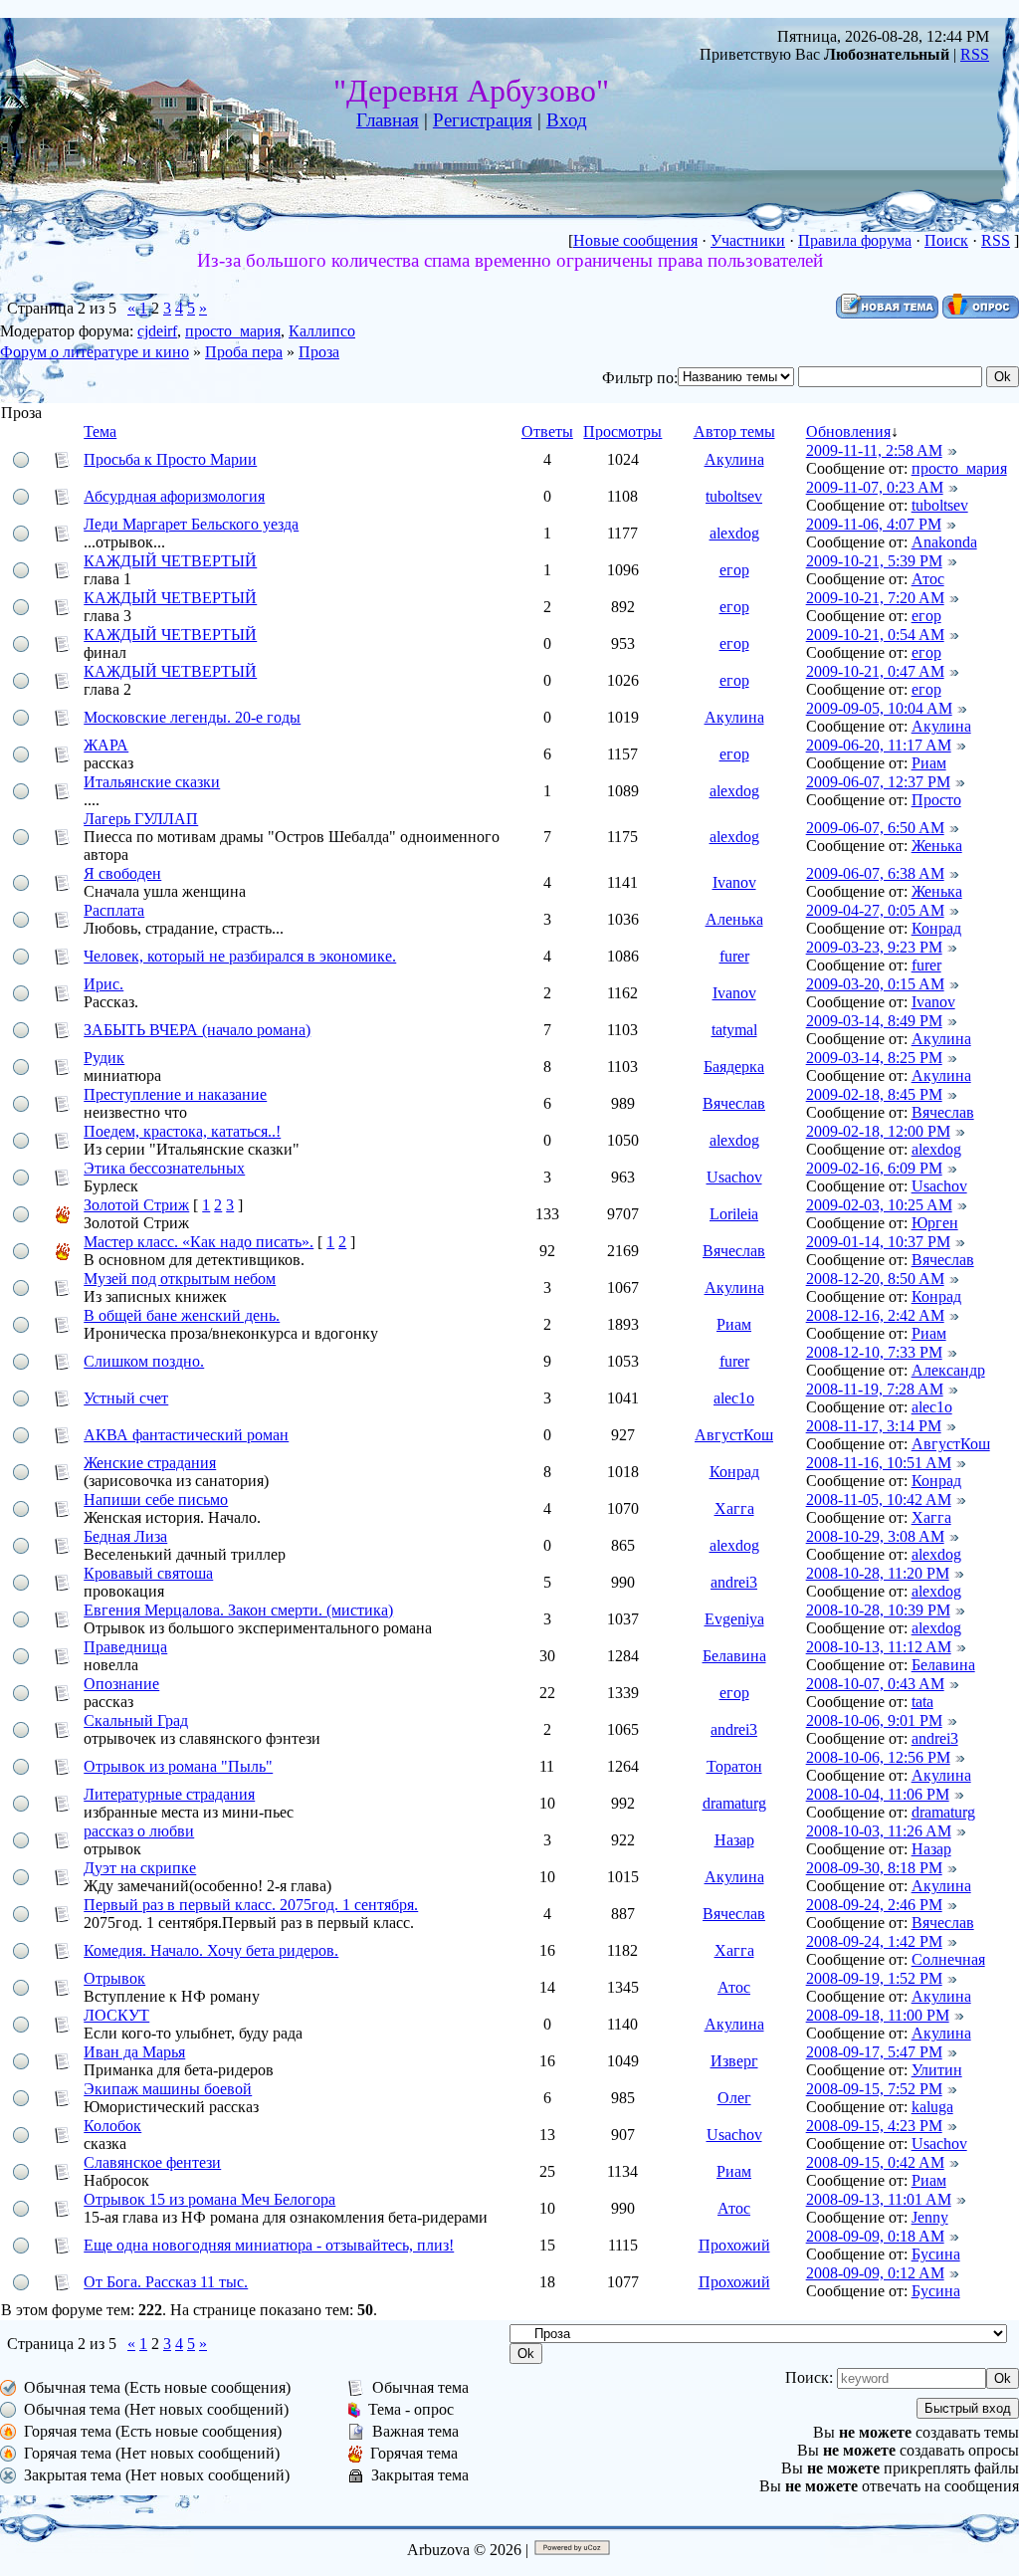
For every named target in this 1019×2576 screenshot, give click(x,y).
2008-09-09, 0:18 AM (875, 2236)
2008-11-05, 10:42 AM (879, 1500)
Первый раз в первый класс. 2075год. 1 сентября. (251, 1905)
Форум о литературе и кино (95, 352)
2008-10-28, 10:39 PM (878, 1610)
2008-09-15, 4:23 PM (874, 2126)
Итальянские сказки (152, 782)
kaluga (932, 2107)
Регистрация (483, 120)
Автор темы (734, 431)
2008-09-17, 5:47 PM (874, 2052)
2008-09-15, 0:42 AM (875, 2162)
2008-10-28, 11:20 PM (878, 1573)
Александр (948, 1370)
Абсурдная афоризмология (174, 496)
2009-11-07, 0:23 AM (875, 487)
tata (922, 1702)
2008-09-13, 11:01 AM (879, 2199)
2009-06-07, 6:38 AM (875, 873)
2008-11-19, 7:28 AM (875, 1389)
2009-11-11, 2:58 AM (874, 450)
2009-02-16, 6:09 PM (874, 1168)
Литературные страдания (169, 1794)
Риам (929, 763)
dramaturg (734, 1803)
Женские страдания (150, 1463)
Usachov (734, 1177)
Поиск (946, 240)
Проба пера (244, 352)
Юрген (935, 1223)
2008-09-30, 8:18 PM (874, 1868)
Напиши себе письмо (156, 1500)
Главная (388, 120)
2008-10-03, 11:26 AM (879, 1831)
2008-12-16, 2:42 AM (875, 1315)
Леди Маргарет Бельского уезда (191, 524)
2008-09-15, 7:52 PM (874, 2089)
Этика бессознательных (164, 1168)
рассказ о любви (139, 1831)
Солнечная (948, 1959)
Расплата (114, 910)
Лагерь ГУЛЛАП (141, 819)
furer (734, 956)
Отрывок (114, 1978)
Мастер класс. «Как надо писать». (199, 1242)
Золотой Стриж (136, 1205)
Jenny (930, 2217)
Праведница (125, 1647)
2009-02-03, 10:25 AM (879, 1205)
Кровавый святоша (148, 1573)
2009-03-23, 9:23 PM (874, 947)
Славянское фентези (152, 2162)
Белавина (734, 1656)
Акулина (734, 459)
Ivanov (734, 882)
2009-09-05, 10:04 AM (879, 708)
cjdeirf (157, 331)
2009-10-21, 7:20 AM (875, 598)
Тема (100, 431)
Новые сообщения (635, 240)
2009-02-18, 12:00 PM (878, 1131)
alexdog (734, 533)
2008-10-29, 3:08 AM (875, 1536)
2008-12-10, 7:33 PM (874, 1352)
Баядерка (734, 1067)
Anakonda (944, 542)
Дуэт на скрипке (140, 1868)
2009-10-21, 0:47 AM (875, 671)
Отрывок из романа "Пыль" (178, 1766)
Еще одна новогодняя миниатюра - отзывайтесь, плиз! (269, 2245)
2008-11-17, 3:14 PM (874, 1426)
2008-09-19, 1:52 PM (874, 1978)
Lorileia (734, 1214)
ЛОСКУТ (116, 2015)
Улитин (937, 2070)
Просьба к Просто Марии (170, 459)
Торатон (734, 1766)
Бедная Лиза (125, 1536)
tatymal (734, 1030)
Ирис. (103, 984)
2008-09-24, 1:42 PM (874, 1941)
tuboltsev (734, 496)
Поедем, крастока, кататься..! (182, 1131)
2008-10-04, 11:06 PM (878, 1794)
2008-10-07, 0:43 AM (875, 1684)
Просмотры (622, 431)
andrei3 (734, 1582)
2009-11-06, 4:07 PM (874, 524)
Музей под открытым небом (180, 1279)
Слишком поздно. (144, 1361)
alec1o (734, 1398)
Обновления (848, 431)
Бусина (936, 2254)
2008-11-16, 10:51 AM (879, 1463)
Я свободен (122, 873)
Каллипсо (322, 331)
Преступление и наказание (175, 1094)
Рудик (104, 1058)
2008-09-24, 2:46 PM (874, 1905)
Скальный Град (136, 1720)
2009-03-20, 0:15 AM (875, 984)
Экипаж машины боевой (168, 2089)
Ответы (547, 431)
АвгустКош (734, 1435)
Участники (748, 240)
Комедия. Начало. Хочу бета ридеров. (211, 1950)
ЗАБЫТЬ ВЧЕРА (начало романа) (197, 1030)
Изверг (734, 2061)
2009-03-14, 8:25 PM (874, 1058)
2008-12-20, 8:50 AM (875, 1279)
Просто (936, 800)
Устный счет (126, 1398)
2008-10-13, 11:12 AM (879, 1647)
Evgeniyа (734, 1619)
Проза (319, 352)
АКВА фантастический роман (186, 1435)
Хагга (734, 1508)
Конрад (936, 928)
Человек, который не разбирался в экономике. (240, 956)
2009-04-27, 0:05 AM (875, 910)
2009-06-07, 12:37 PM (878, 782)
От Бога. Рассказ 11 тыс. (166, 2282)
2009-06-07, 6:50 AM (875, 828)
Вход (567, 120)
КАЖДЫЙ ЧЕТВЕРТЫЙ (170, 561)
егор (734, 570)
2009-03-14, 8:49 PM (874, 1021)
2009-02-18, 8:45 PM (874, 1094)
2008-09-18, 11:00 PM (878, 2015)
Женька (937, 846)
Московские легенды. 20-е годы (192, 717)
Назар (734, 1840)
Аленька (734, 919)
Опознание (121, 1684)
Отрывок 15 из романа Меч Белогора (209, 2199)
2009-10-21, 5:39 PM (874, 561)
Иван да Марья (134, 2052)
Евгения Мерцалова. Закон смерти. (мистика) (238, 1610)
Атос (928, 579)
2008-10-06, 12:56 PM (878, 1757)
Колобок (112, 2126)
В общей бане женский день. (182, 1315)
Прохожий (734, 2245)
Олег (734, 2098)
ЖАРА (106, 745)
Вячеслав (734, 1103)
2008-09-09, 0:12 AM (875, 2273)
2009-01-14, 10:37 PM (878, 1242)
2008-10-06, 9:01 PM (874, 1720)
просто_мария (233, 331)
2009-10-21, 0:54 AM (875, 635)
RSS (975, 54)
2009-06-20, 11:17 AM (879, 745)
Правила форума (855, 240)
